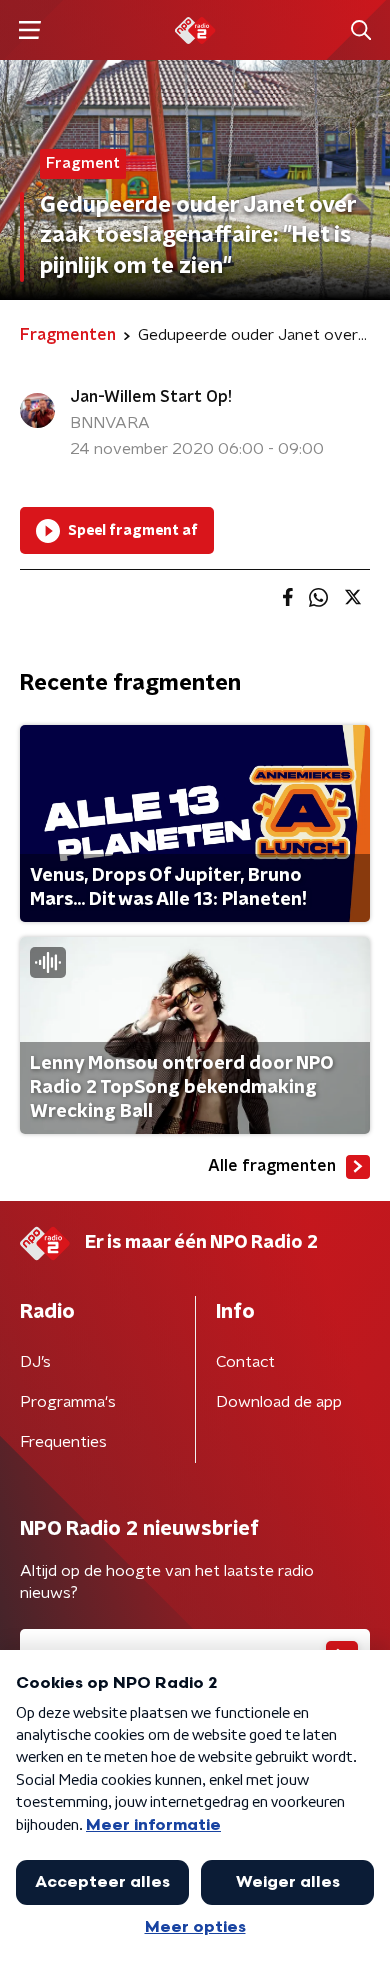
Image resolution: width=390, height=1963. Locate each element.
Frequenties (63, 1442)
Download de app (279, 1402)
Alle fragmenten (272, 1166)
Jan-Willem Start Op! (151, 397)
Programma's (68, 1402)
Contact (245, 1362)
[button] (29, 30)
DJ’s (35, 1362)
